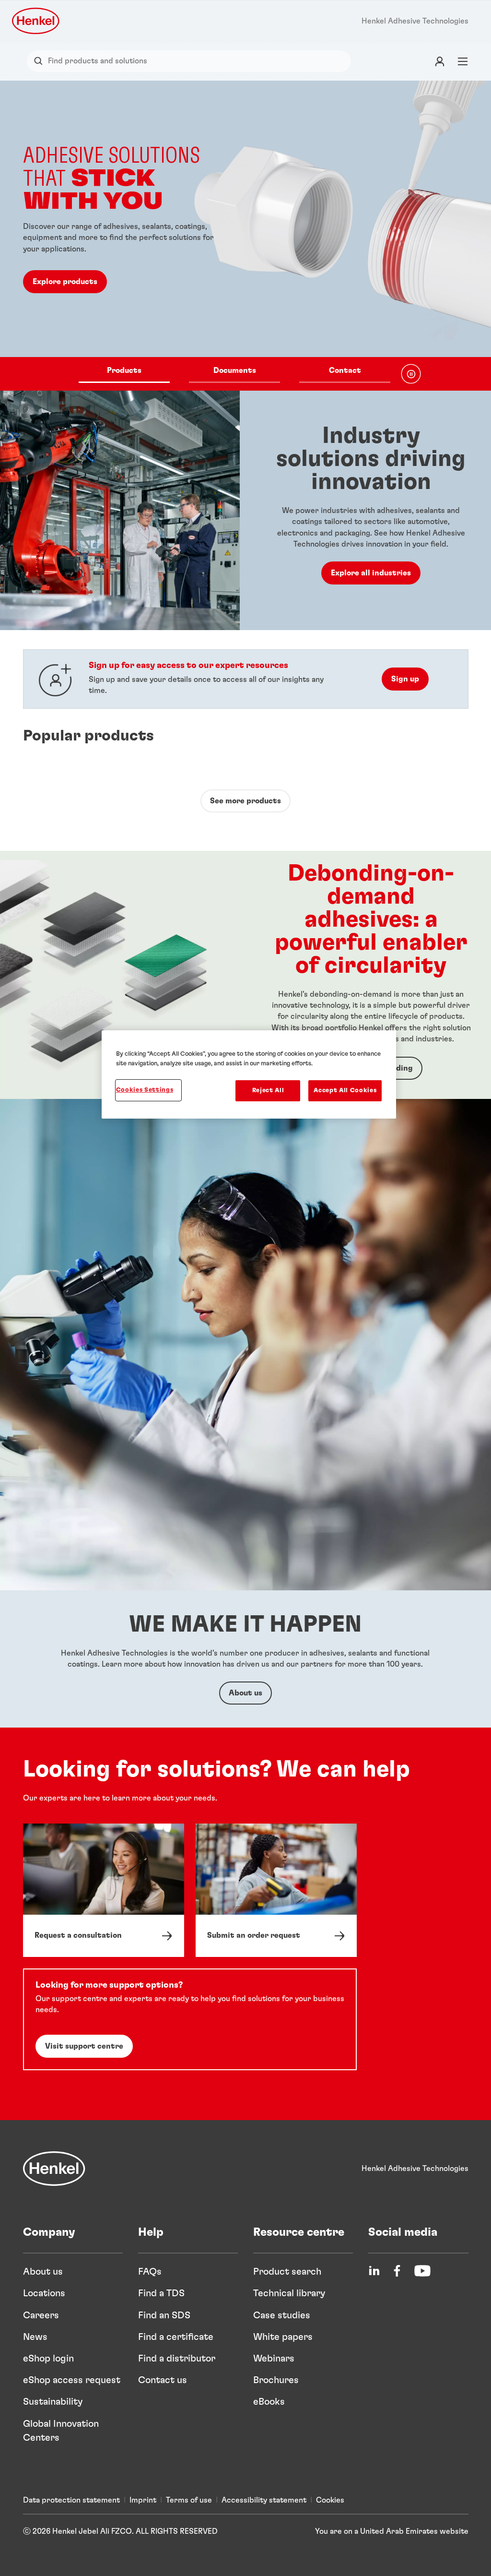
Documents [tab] (235, 370)
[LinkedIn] (374, 2271)
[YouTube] (422, 2271)
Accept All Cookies (345, 1091)
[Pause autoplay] (411, 374)
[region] (249, 1074)
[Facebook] (397, 2271)
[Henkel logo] (36, 21)
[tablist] (234, 374)
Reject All (268, 1091)
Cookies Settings (145, 1090)
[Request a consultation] (104, 1890)
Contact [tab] (345, 370)
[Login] (440, 61)
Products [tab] (124, 370)
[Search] (41, 61)
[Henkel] (54, 2169)
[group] (245, 236)
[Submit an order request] (276, 1890)
